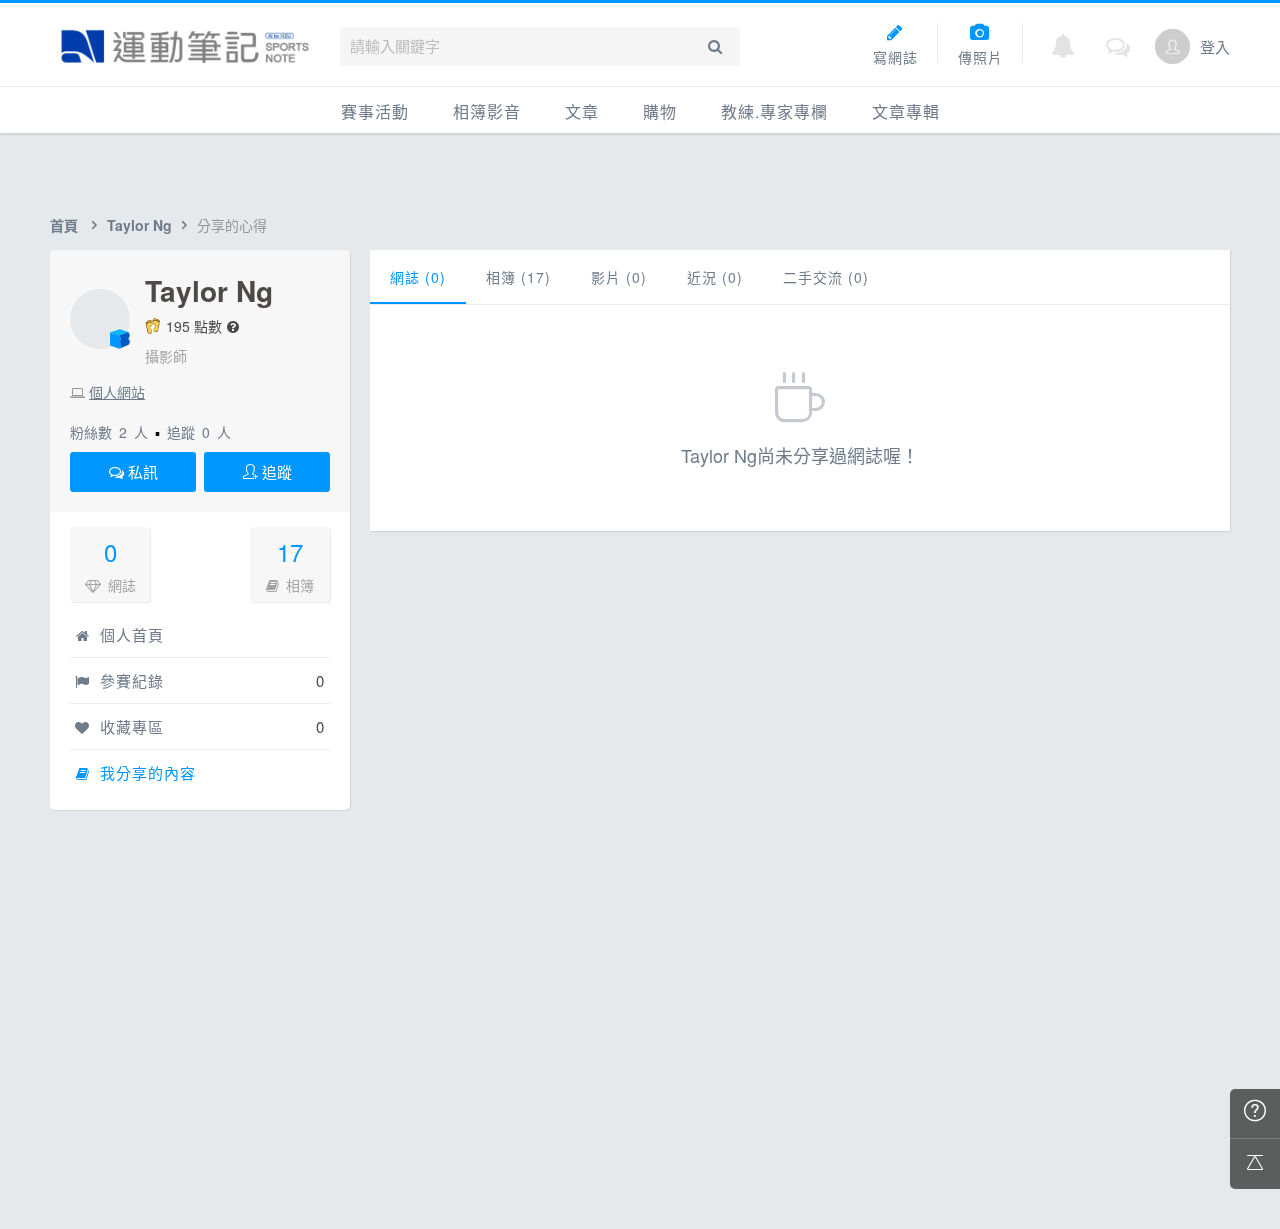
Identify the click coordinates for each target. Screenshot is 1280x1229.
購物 (660, 111)
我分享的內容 (145, 772)
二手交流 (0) (826, 277)
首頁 (64, 225)
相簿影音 (487, 111)
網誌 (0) (418, 277)
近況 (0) (715, 277)
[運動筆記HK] (185, 46)
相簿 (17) (518, 277)
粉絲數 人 (109, 432)
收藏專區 (129, 726)
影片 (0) (619, 277)
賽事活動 (375, 111)
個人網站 (117, 392)
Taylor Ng (139, 225)
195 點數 (194, 326)
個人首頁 (129, 634)
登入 (1215, 46)
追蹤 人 (199, 432)
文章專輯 (906, 111)
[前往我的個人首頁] (1172, 46)
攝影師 (166, 356)
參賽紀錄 (129, 680)
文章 (582, 111)
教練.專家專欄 (774, 111)
